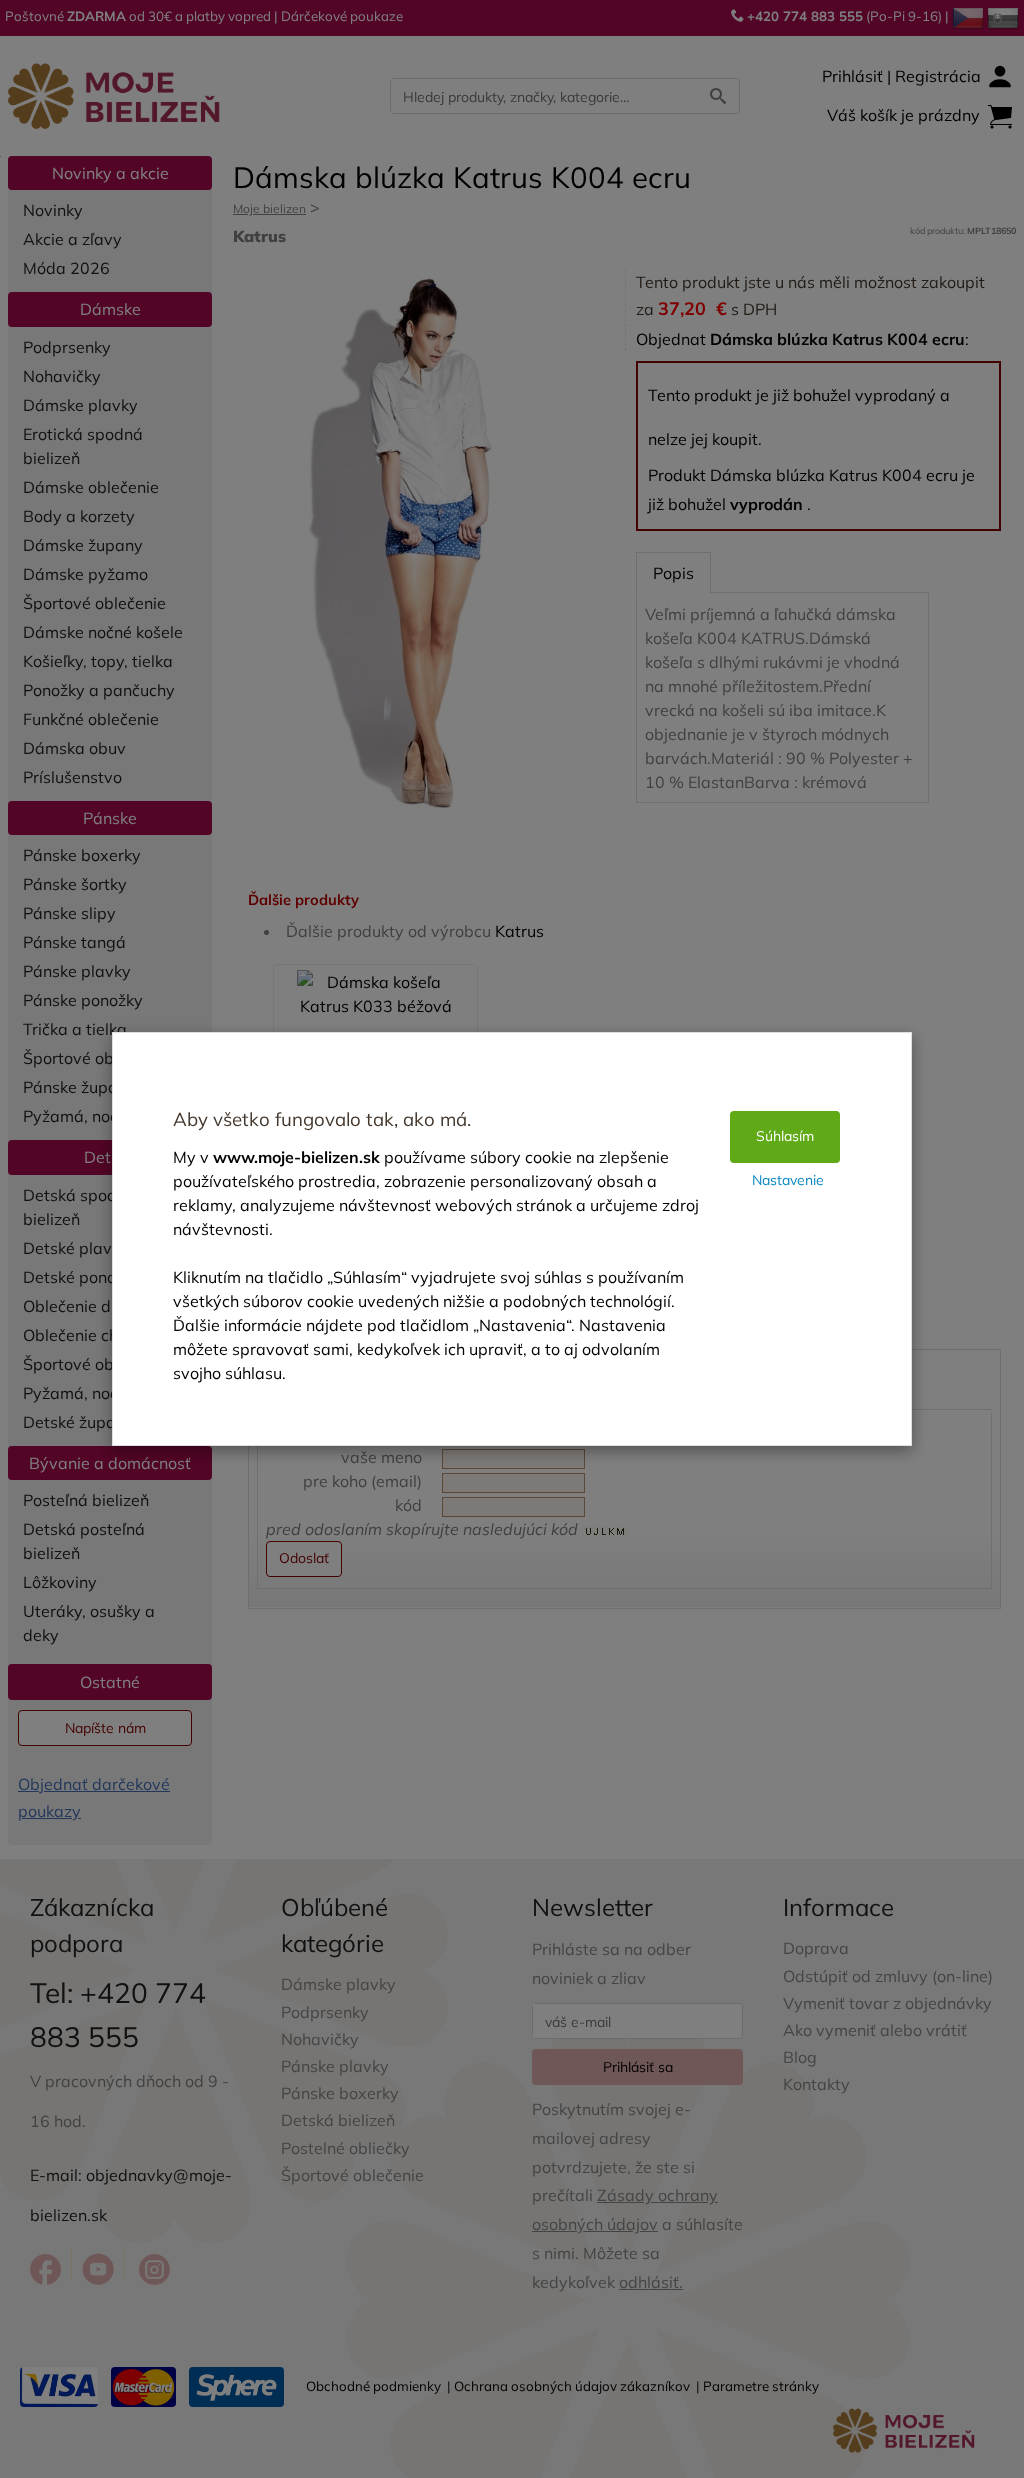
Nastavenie (788, 1180)
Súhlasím (785, 1136)
